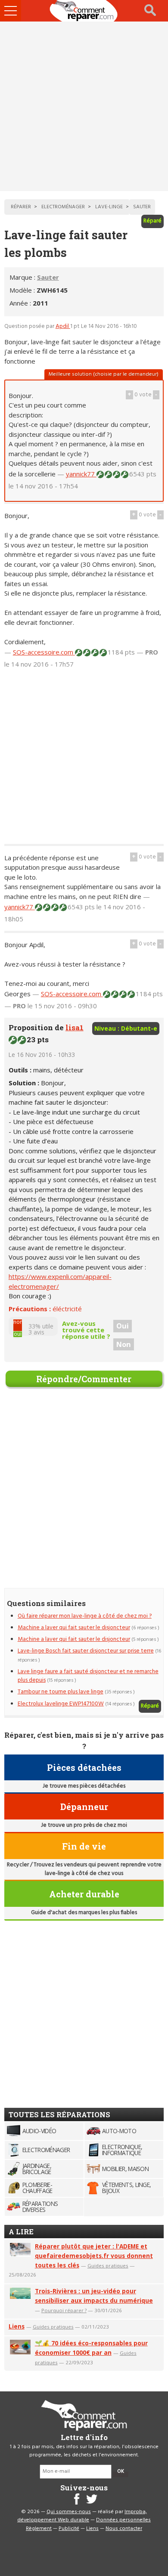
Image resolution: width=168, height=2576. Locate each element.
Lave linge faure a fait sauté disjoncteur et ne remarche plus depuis (88, 1676)
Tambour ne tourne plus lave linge (61, 1692)
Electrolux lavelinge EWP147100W (61, 1704)
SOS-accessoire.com (44, 652)
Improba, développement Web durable (82, 2516)
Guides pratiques (108, 2266)
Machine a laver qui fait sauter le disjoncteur (74, 1628)
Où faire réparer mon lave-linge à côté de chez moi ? (85, 1616)
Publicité (69, 2529)
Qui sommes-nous (69, 2512)
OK (121, 2471)
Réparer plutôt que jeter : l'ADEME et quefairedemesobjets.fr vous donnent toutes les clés (94, 2256)
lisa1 (75, 1027)
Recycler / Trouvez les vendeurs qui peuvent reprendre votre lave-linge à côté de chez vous (84, 1869)
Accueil (84, 11)
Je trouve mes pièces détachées (84, 1786)
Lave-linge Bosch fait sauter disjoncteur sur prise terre (86, 1651)
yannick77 (81, 474)
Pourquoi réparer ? (64, 2310)
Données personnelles (123, 2520)
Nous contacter (124, 2529)
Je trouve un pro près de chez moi (84, 1825)
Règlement (39, 2529)
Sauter (48, 277)
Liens (17, 2326)
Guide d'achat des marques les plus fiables (84, 1913)
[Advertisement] (84, 106)
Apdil (63, 326)
